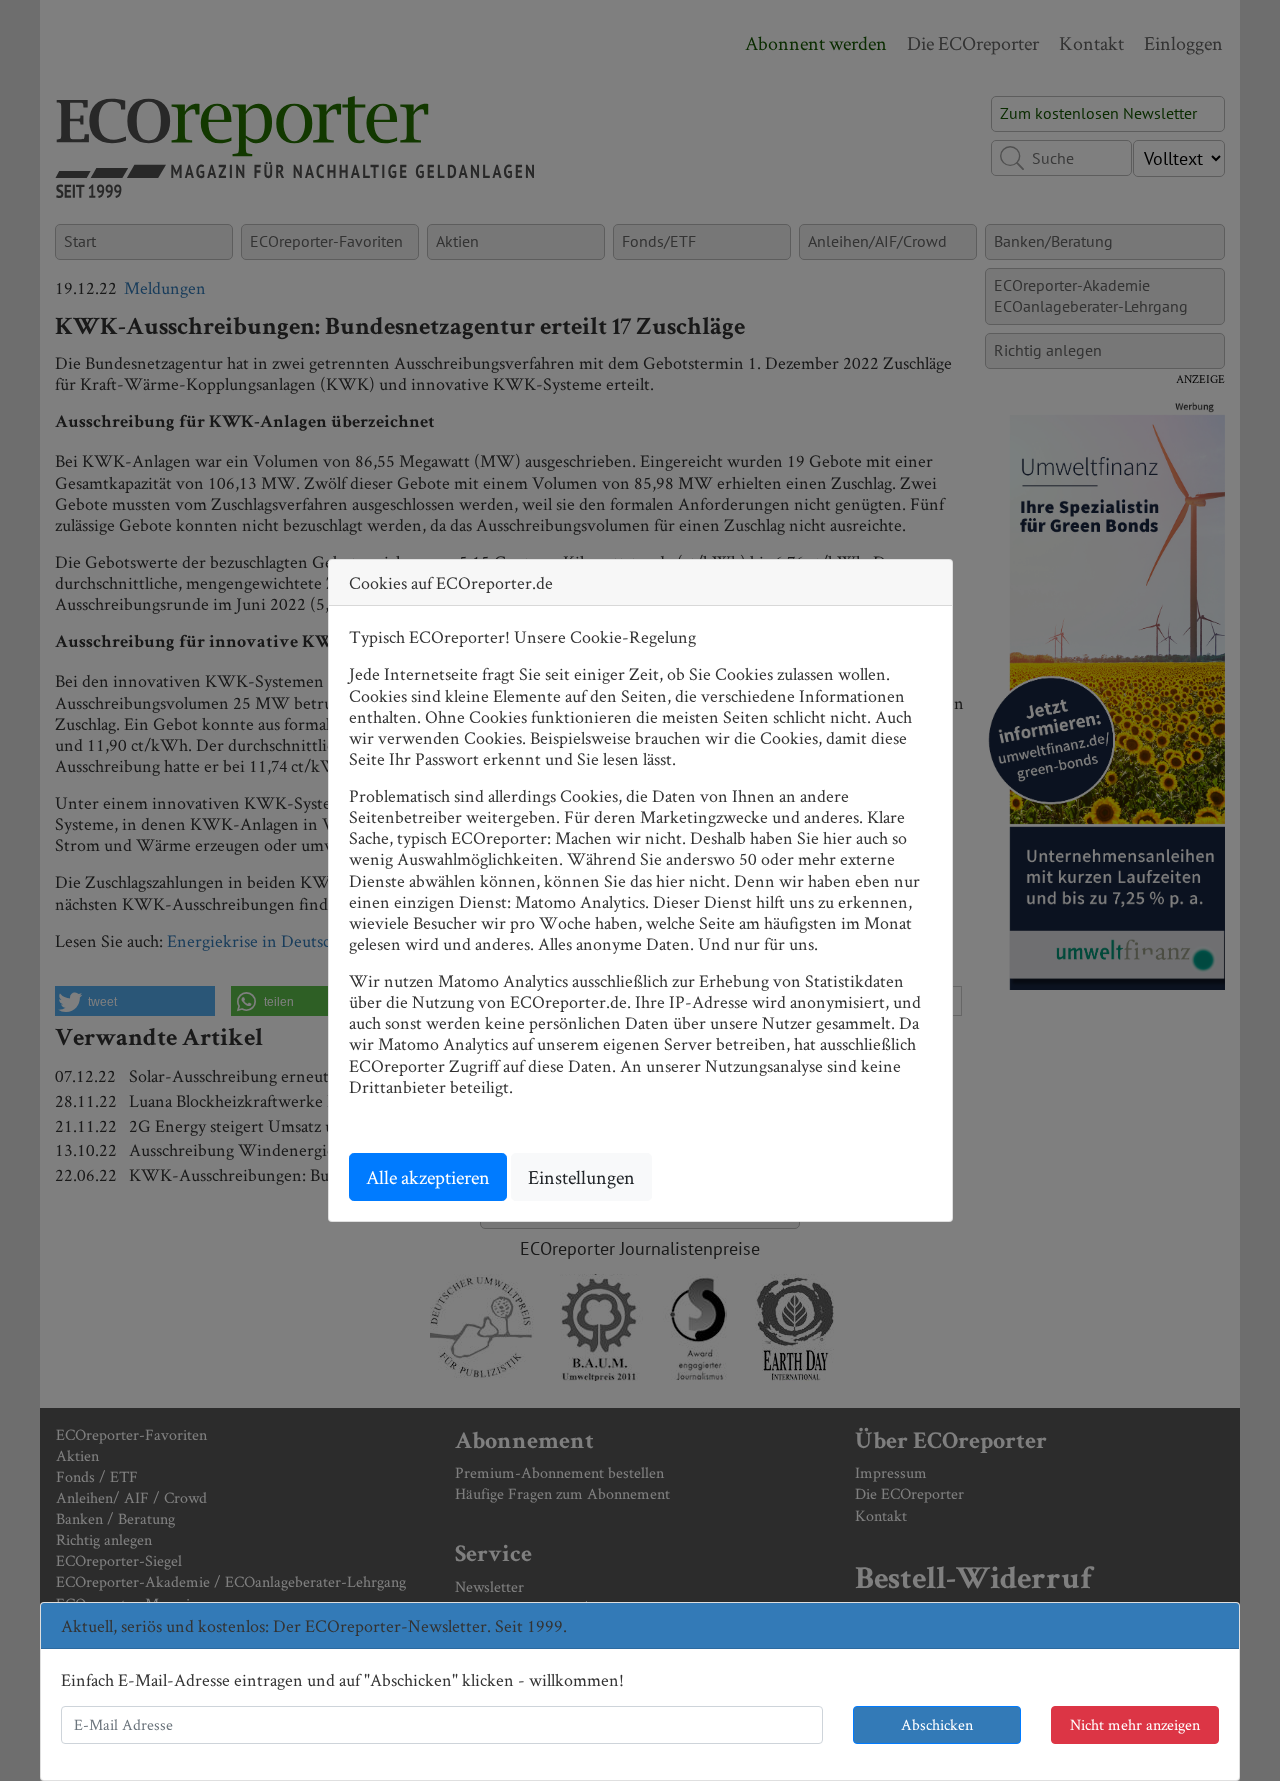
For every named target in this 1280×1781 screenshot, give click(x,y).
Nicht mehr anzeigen (1135, 1724)
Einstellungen (581, 1177)
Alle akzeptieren (428, 1177)
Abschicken (937, 1724)
